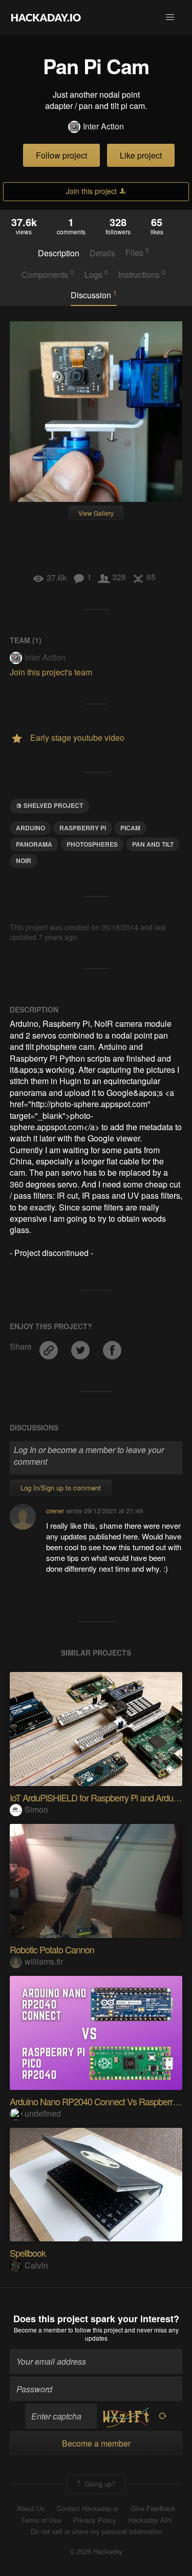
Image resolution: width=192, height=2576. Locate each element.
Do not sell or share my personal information (96, 2531)
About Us (31, 2508)
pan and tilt (153, 844)
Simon (36, 1809)
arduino (30, 828)
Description (59, 253)
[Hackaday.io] (46, 17)
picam (130, 828)
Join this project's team (51, 672)
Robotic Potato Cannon (52, 1949)
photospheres (92, 844)
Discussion (94, 295)
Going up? (99, 2484)
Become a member (40, 2330)
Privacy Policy (95, 2520)
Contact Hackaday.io (88, 2508)
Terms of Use (41, 2520)
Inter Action (103, 126)
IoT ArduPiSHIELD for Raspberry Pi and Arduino (97, 1797)
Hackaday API (150, 2520)
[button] (170, 17)
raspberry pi (83, 828)
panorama (34, 844)
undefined (43, 2113)
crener (55, 1511)
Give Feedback (153, 2508)
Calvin (36, 2265)
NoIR (24, 861)
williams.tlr (44, 1961)
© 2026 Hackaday (96, 2551)
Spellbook (28, 2253)
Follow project (61, 155)
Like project (141, 155)
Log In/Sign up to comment (61, 1488)
